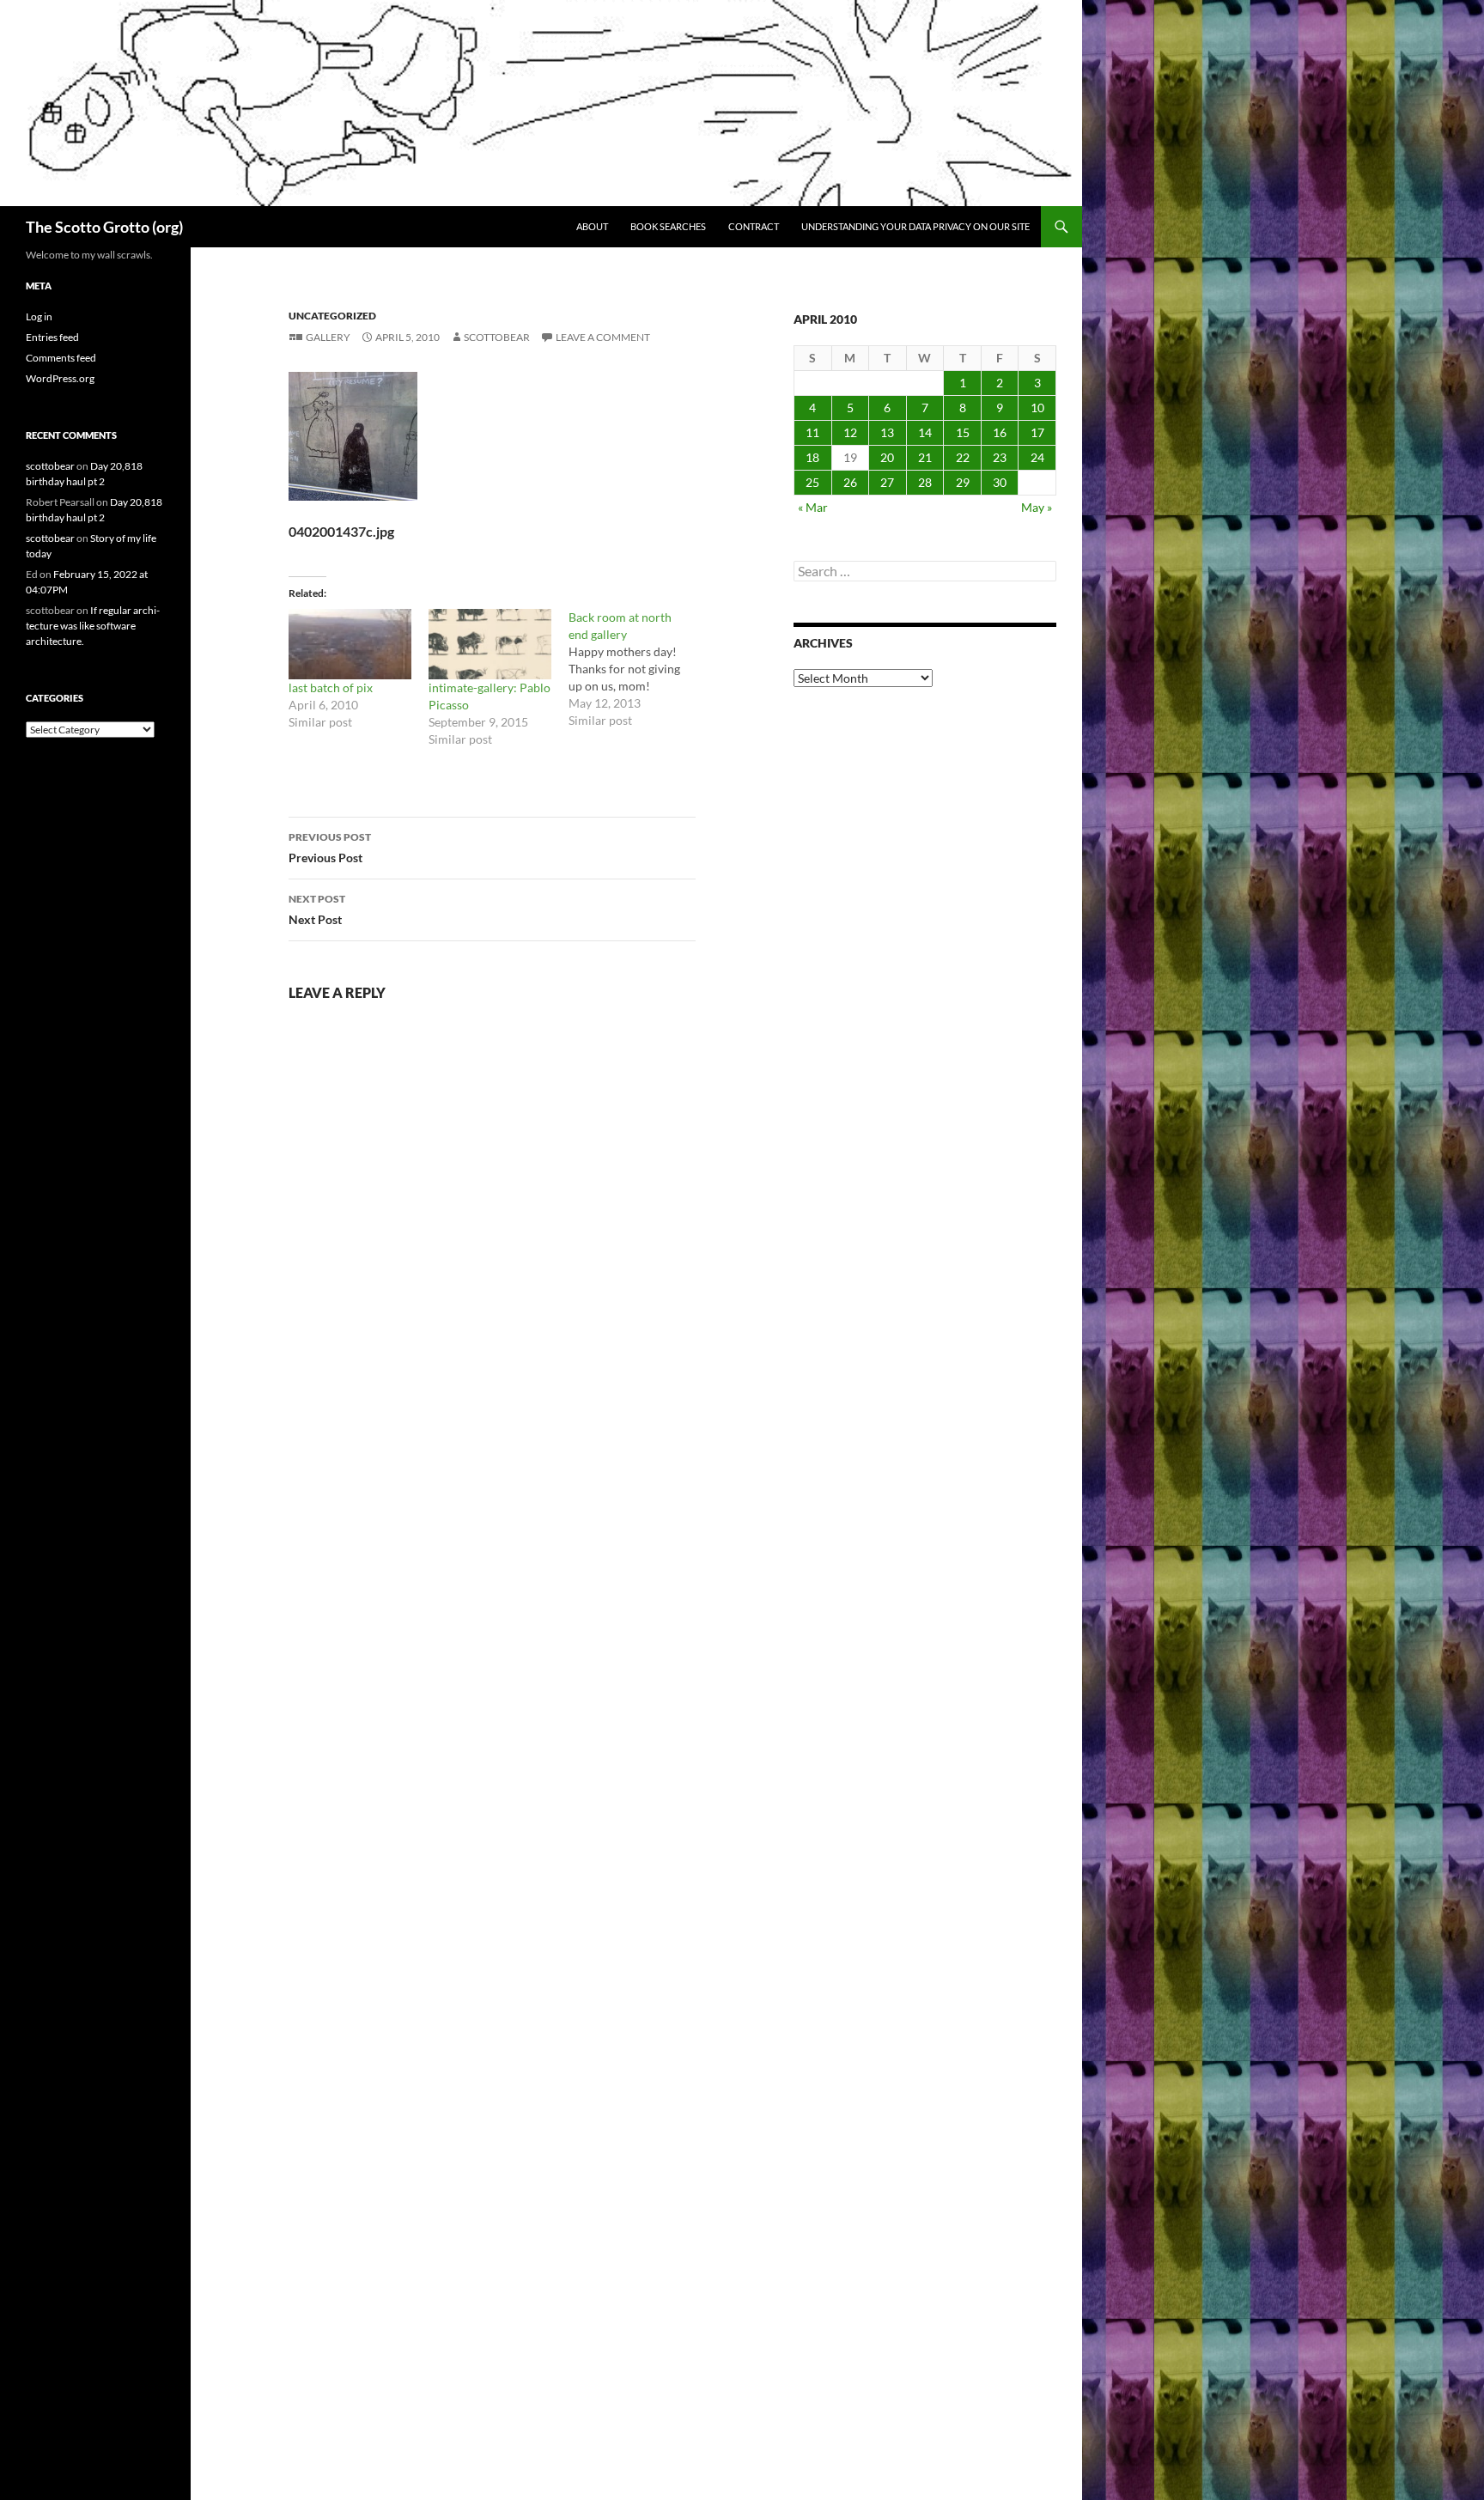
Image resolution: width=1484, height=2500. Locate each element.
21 (925, 457)
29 (963, 482)
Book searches (668, 226)
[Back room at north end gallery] (639, 669)
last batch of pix (331, 687)
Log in (39, 316)
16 (1000, 432)
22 (963, 457)
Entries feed (52, 337)
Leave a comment (603, 337)
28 (925, 482)
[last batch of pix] (350, 644)
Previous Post (330, 848)
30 (1000, 482)
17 (1037, 432)
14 (925, 432)
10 (1037, 408)
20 (887, 457)
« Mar (813, 507)
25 (812, 482)
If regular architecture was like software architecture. (93, 626)
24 (1037, 457)
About (592, 226)
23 (1000, 457)
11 (812, 432)
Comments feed (61, 358)
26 (850, 482)
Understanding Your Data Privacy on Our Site (915, 226)
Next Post (317, 909)
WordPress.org (60, 378)
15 (963, 432)
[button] (353, 436)
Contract (754, 226)
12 (850, 432)
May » (1037, 507)
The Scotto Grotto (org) (104, 227)
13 (887, 432)
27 (887, 482)
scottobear (497, 337)
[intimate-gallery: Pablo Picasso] (490, 644)
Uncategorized (332, 316)
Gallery (328, 337)
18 (812, 457)
